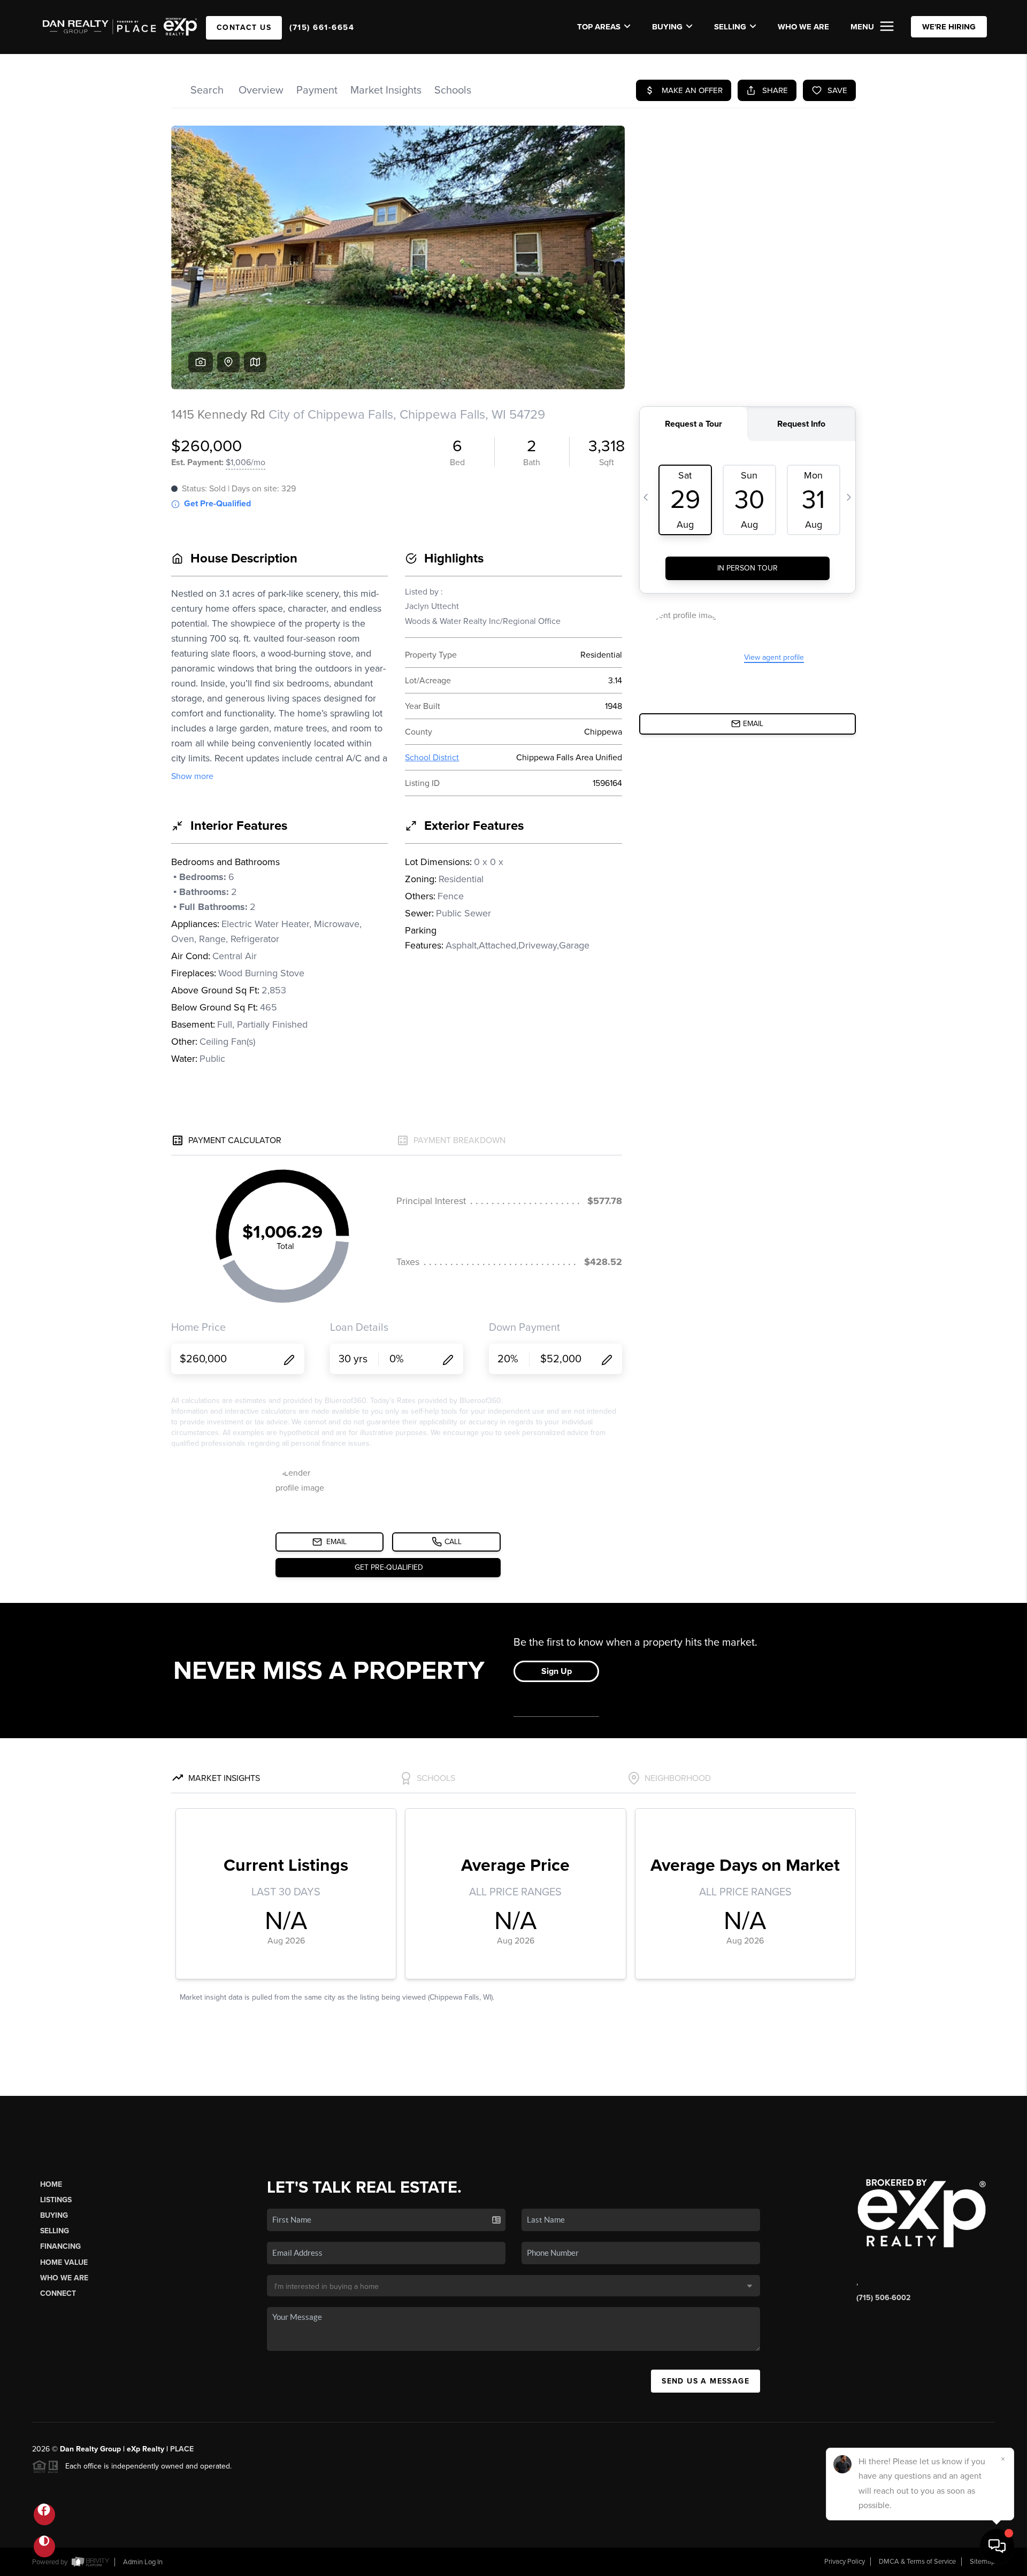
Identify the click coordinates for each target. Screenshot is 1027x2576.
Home (51, 2184)
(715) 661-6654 (322, 27)
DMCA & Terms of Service (917, 2562)
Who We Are (64, 2278)
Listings (56, 2200)
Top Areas (599, 27)
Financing (60, 2246)
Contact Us (244, 28)
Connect (58, 2293)
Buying (54, 2215)
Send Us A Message (706, 2381)
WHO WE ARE (803, 27)
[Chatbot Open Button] (997, 2546)
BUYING (667, 27)
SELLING (730, 27)
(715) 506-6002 (883, 2298)
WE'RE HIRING (949, 27)
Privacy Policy (845, 2562)
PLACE (182, 2449)
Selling (55, 2231)
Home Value (64, 2262)
